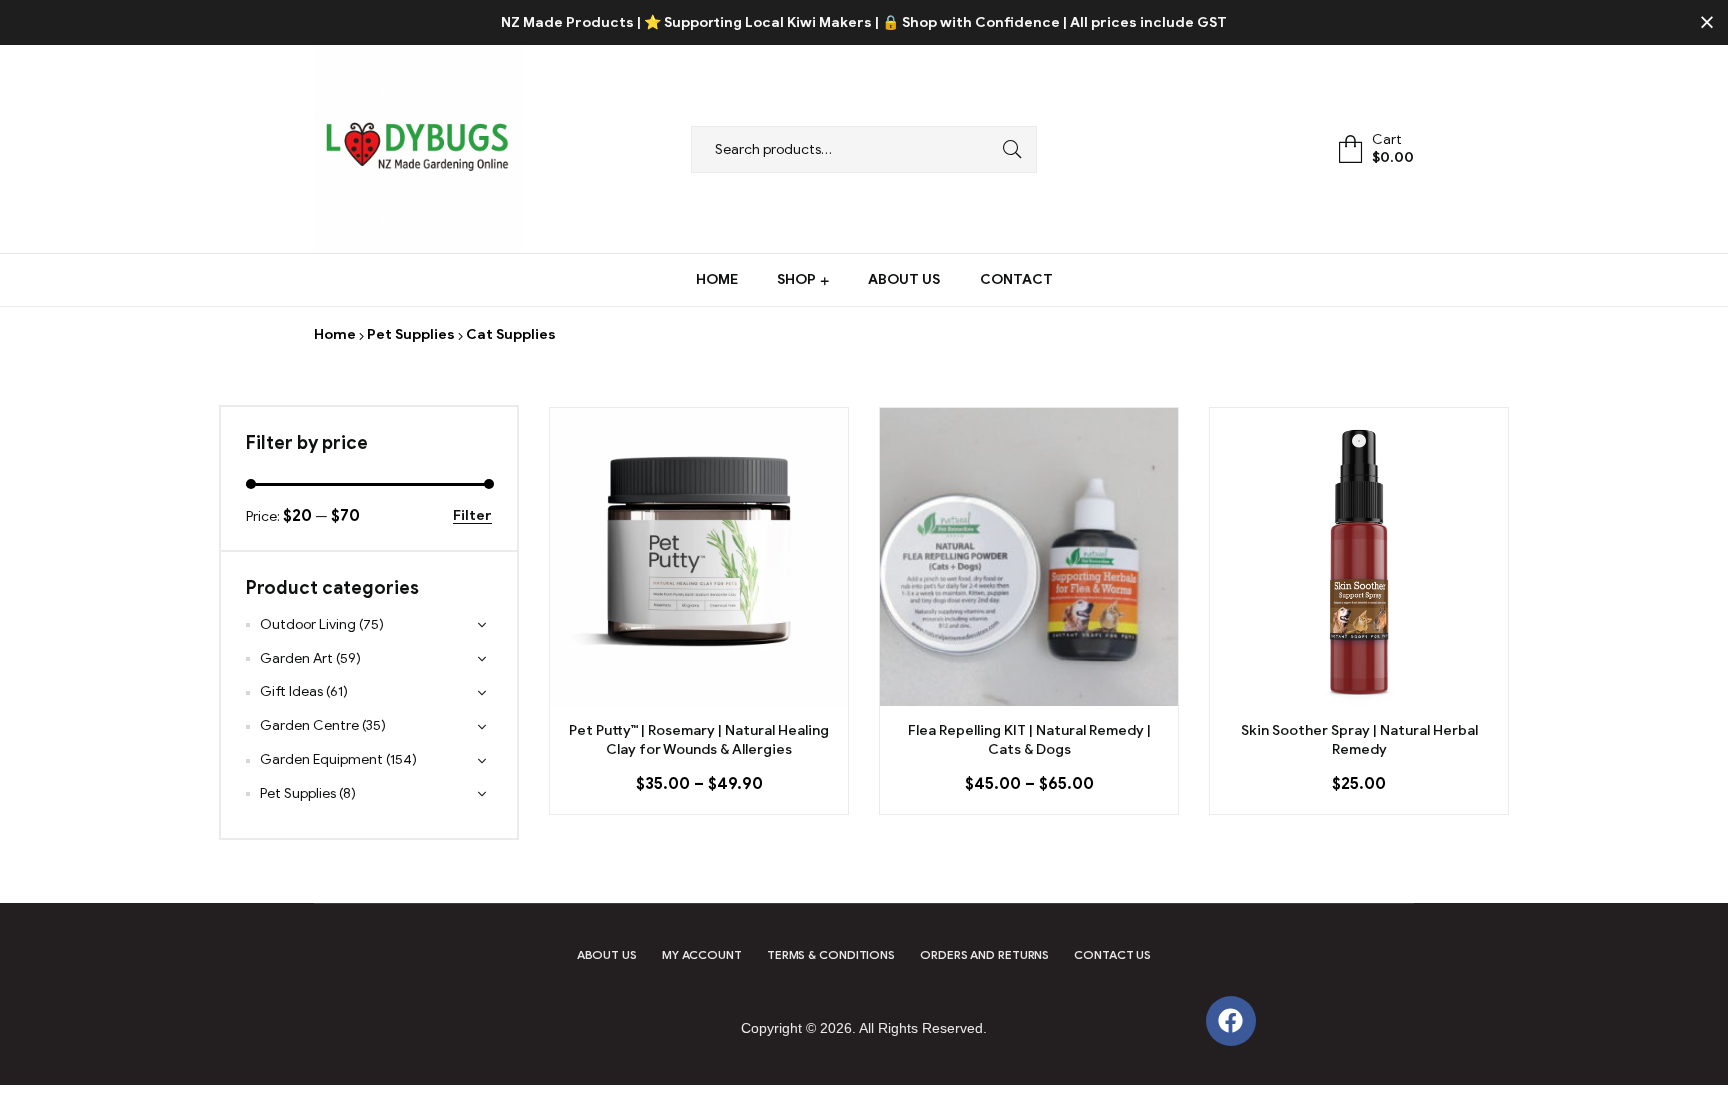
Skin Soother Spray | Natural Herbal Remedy (1359, 740)
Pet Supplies (411, 334)
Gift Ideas (291, 691)
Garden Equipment (321, 759)
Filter (472, 516)
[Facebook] (1231, 1021)
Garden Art (296, 658)
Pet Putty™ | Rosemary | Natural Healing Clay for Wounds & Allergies (699, 740)
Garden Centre (309, 725)
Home (335, 334)
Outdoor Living (308, 624)
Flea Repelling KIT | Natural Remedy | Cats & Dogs (1029, 740)
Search (1007, 149)
